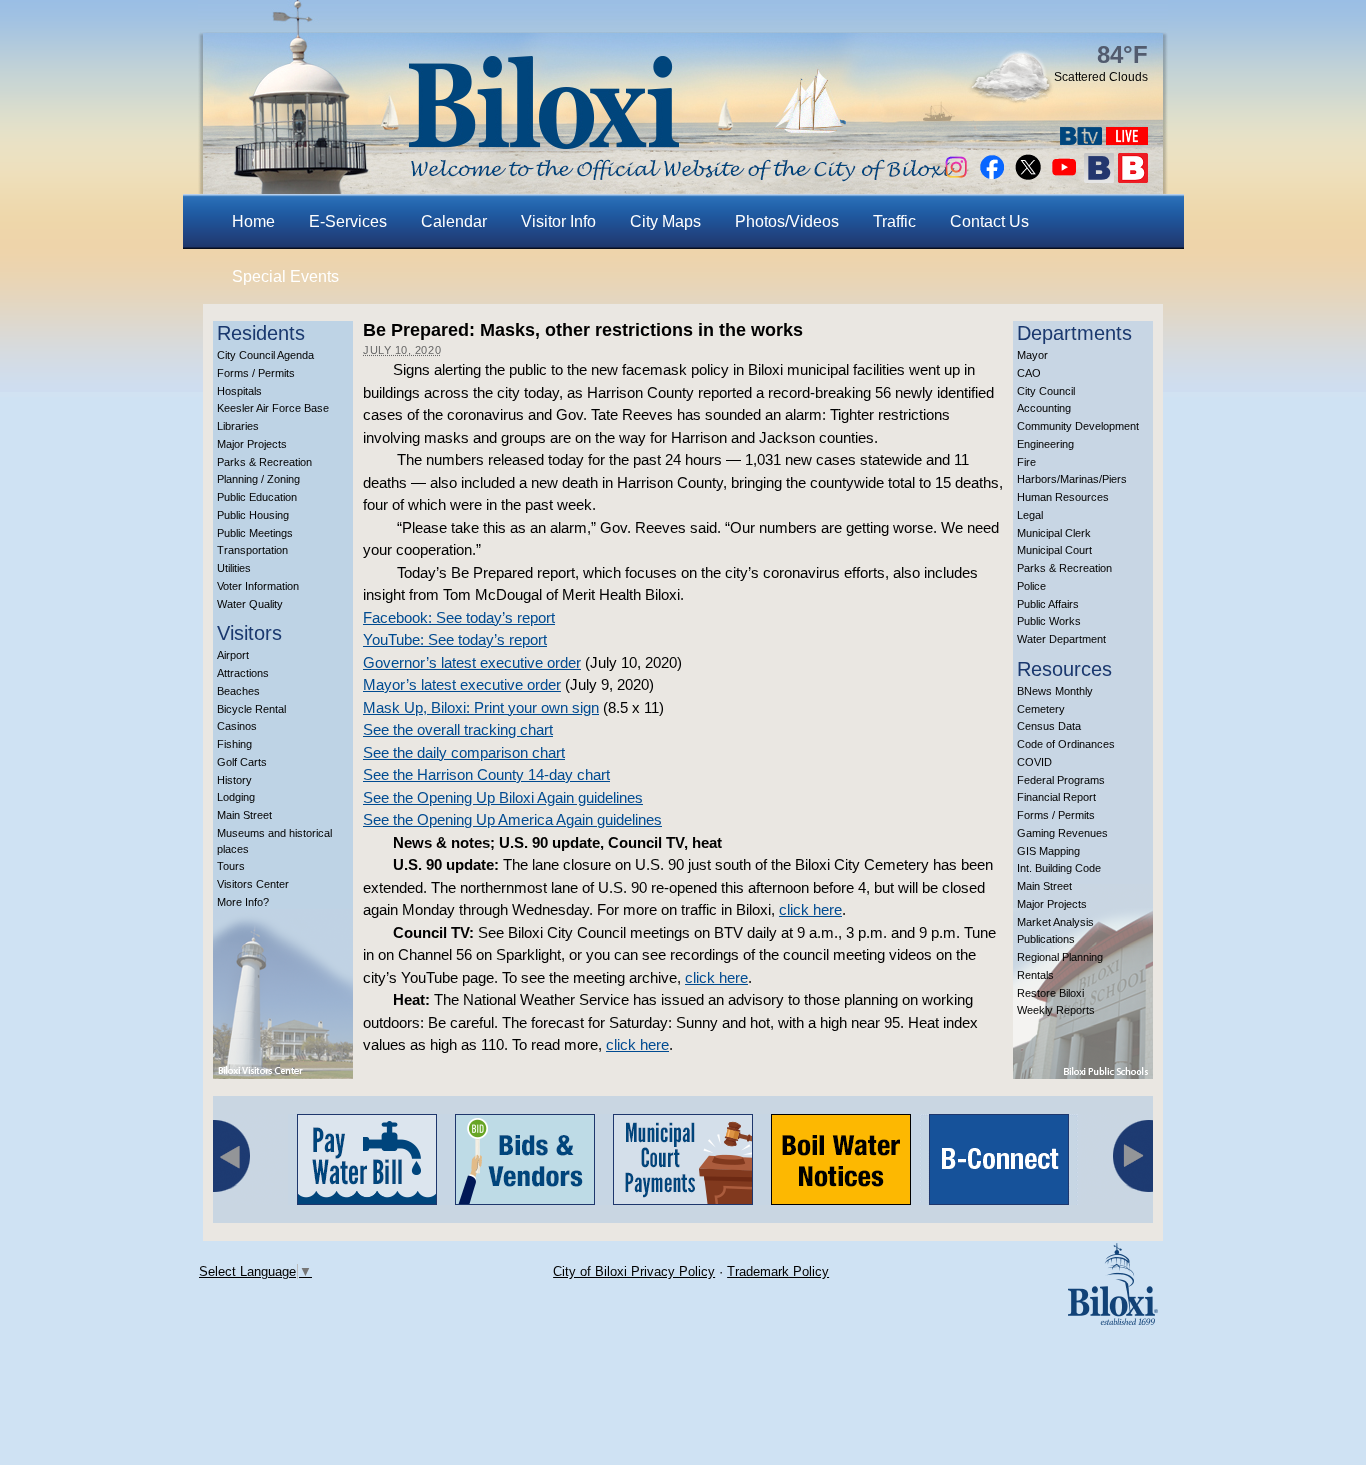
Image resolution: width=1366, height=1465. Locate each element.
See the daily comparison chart (464, 752)
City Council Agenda (265, 355)
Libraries (238, 426)
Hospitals (239, 391)
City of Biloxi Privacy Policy (634, 1271)
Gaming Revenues (1062, 833)
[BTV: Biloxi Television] (1081, 139)
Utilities (234, 568)
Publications (1046, 939)
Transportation (252, 550)
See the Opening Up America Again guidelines (512, 819)
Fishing (234, 744)
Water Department (1061, 639)
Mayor (1032, 355)
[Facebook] (992, 177)
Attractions (243, 673)
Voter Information (258, 586)
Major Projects (252, 444)
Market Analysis (1055, 922)
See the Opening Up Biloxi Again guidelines (503, 797)
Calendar (454, 221)
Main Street (244, 815)
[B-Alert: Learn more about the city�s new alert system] (1133, 177)
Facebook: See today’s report (459, 617)
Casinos (237, 726)
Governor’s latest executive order (472, 662)
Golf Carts (242, 762)
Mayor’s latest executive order (462, 684)
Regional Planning (1060, 957)
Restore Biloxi (1050, 993)
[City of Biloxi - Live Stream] (1127, 139)
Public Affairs (1048, 604)
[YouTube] (1064, 177)
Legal (1030, 515)
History (234, 780)
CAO (1029, 373)
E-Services (348, 221)
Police (1031, 586)
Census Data (1049, 726)
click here (810, 909)
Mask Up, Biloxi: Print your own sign (481, 707)
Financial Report (1056, 797)
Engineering (1045, 444)
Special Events (285, 276)
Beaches (238, 691)
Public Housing (253, 515)
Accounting (1044, 408)
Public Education (257, 497)
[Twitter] (1028, 177)
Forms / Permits (256, 373)
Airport (233, 655)
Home (253, 221)
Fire (1026, 462)
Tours (231, 866)
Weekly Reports (1056, 1010)
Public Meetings (255, 533)
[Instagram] (956, 177)
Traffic (894, 221)
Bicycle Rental (251, 709)
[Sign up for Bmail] (1099, 177)
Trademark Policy (778, 1271)
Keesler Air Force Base (273, 408)
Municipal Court (1054, 550)
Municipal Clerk (1054, 533)
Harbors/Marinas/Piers (1072, 479)
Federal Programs (1061, 780)
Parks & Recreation (264, 462)
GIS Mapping (1048, 851)
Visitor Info (558, 221)
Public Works (1049, 621)
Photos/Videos (787, 221)
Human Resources (1063, 497)
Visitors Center (253, 884)
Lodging (236, 797)
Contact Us (989, 221)
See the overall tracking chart (458, 729)
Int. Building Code (1059, 868)
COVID (1034, 762)
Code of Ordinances (1066, 744)
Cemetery (1041, 709)
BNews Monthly (1055, 691)
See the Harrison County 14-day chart (486, 774)
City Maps (665, 221)
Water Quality (250, 604)
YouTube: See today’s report (455, 639)
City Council (1046, 391)
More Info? (243, 902)
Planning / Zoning (258, 479)
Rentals (1035, 975)
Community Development (1078, 426)
